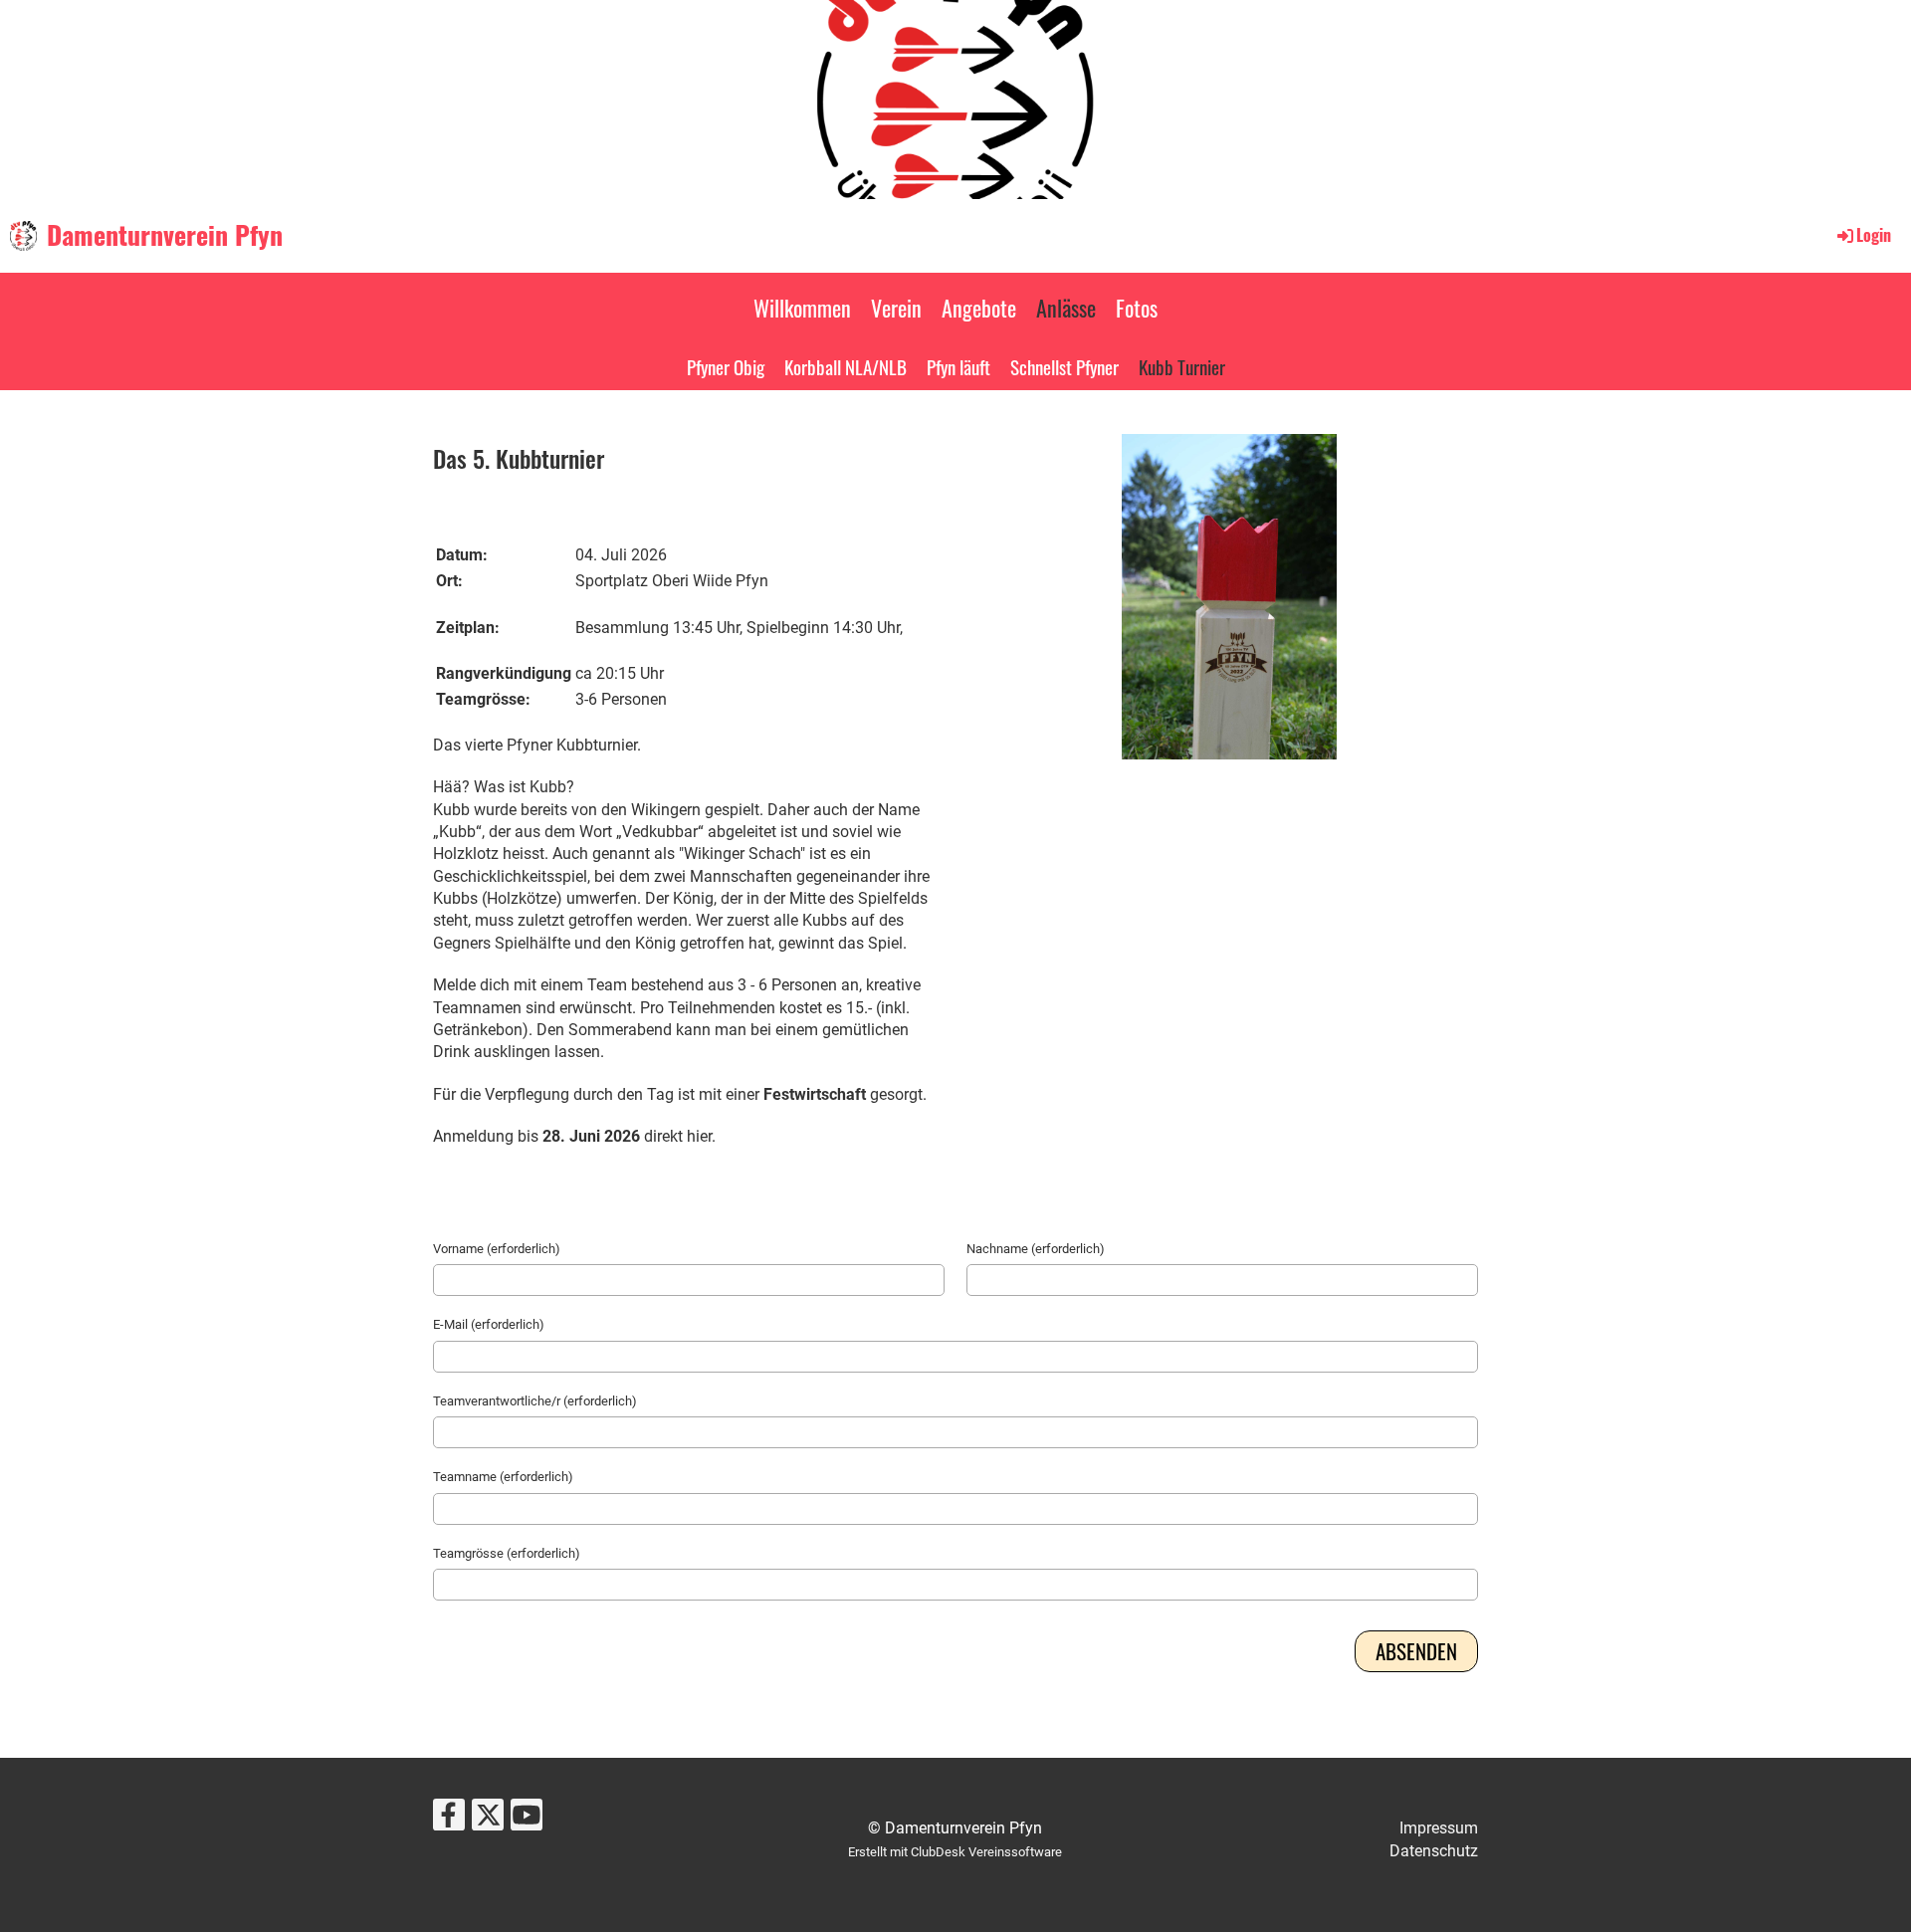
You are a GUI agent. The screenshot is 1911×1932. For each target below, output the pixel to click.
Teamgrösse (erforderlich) (507, 1553)
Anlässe (1066, 308)
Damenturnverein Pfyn (165, 235)
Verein (896, 308)
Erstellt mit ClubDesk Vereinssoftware (955, 1852)
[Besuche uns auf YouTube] (527, 1820)
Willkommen (802, 308)
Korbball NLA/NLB (846, 366)
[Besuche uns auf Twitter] (488, 1820)
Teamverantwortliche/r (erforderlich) (535, 1401)
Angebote (979, 308)
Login (1874, 235)
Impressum (1439, 1828)
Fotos (1137, 308)
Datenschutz (1434, 1851)
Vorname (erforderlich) (497, 1249)
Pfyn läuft (958, 366)
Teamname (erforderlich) (503, 1477)
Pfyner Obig (726, 366)
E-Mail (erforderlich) (489, 1324)
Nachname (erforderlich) (1036, 1249)
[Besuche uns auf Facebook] (449, 1820)
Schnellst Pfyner (1064, 366)
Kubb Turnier (1182, 366)
